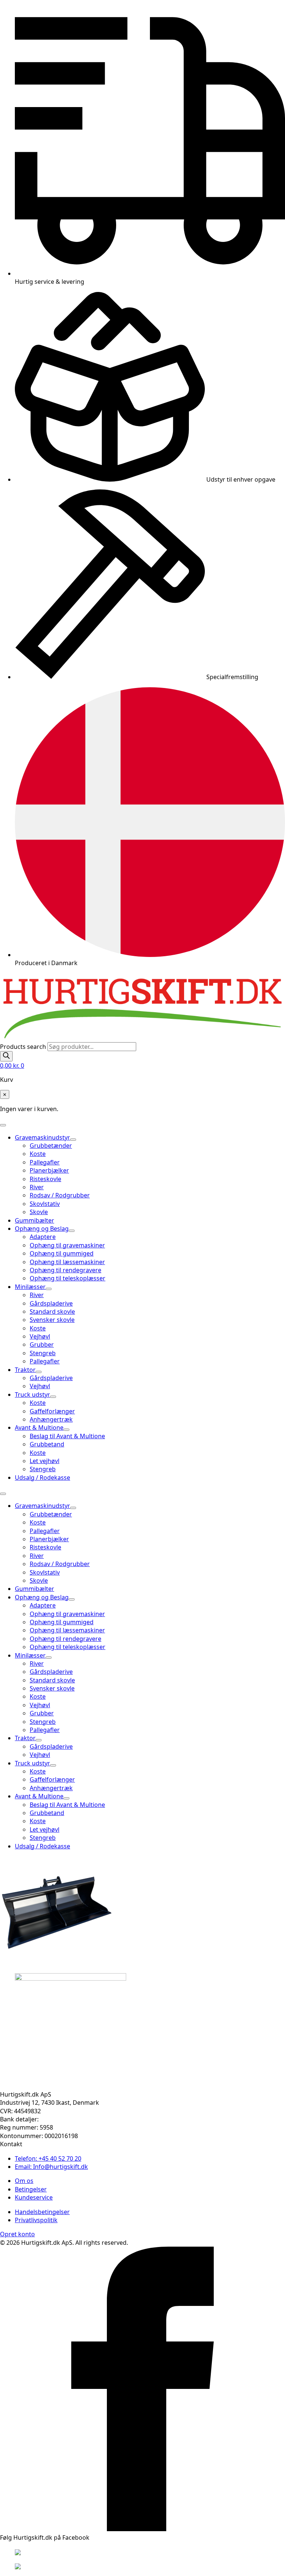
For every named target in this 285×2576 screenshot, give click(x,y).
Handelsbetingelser (42, 2212)
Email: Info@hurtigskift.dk (51, 2167)
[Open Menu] (3, 1125)
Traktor (25, 1370)
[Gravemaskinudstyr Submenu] (73, 1140)
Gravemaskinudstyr (42, 1137)
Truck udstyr (32, 1395)
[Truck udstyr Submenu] (53, 1397)
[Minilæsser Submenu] (49, 1289)
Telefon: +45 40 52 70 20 (48, 2158)
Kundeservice (34, 2197)
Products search (24, 1047)
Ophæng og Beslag (42, 1229)
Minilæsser (30, 1287)
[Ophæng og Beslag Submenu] (72, 1231)
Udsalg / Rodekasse (42, 1478)
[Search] (6, 1056)
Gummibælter (35, 1220)
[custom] (142, 2529)
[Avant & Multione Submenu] (66, 1430)
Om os (24, 2181)
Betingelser (31, 2189)
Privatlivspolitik (36, 2220)
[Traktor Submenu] (39, 1372)
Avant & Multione (39, 1427)
